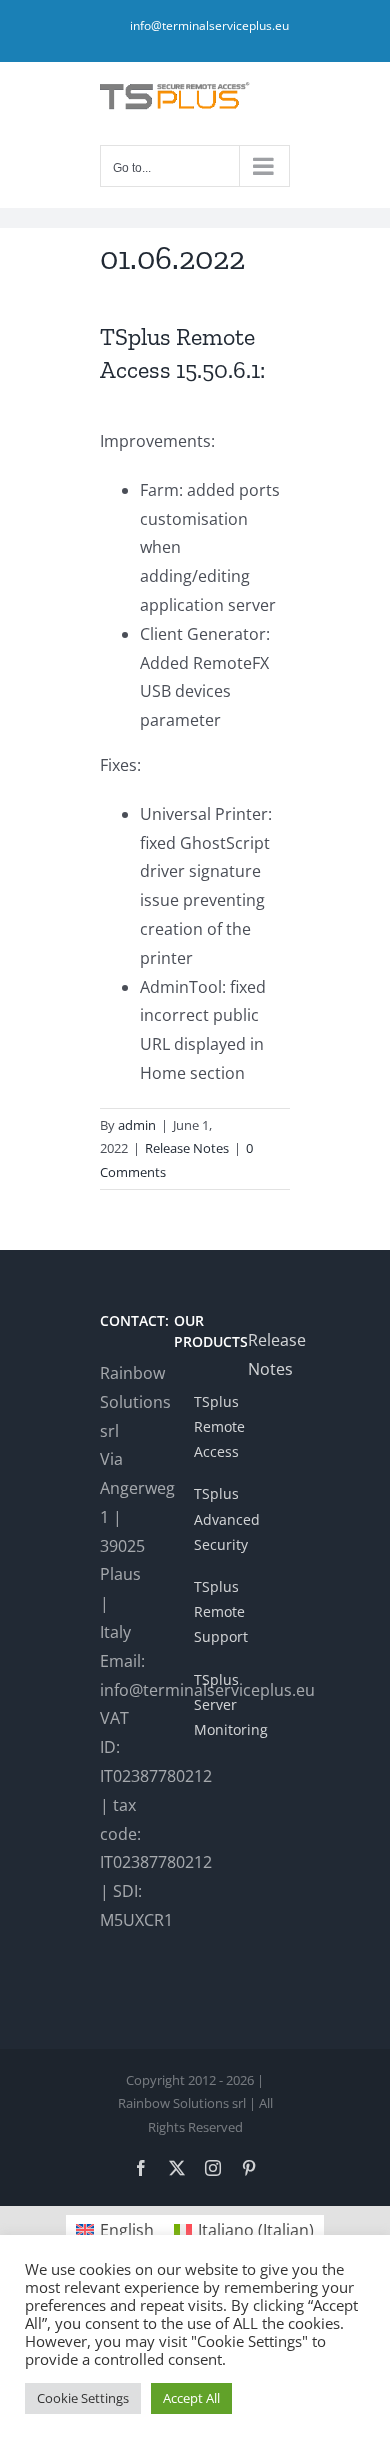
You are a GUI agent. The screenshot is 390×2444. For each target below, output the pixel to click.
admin (137, 1125)
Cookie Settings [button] (83, 2398)
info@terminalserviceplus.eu (209, 25)
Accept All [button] (191, 2398)
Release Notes (187, 1148)
